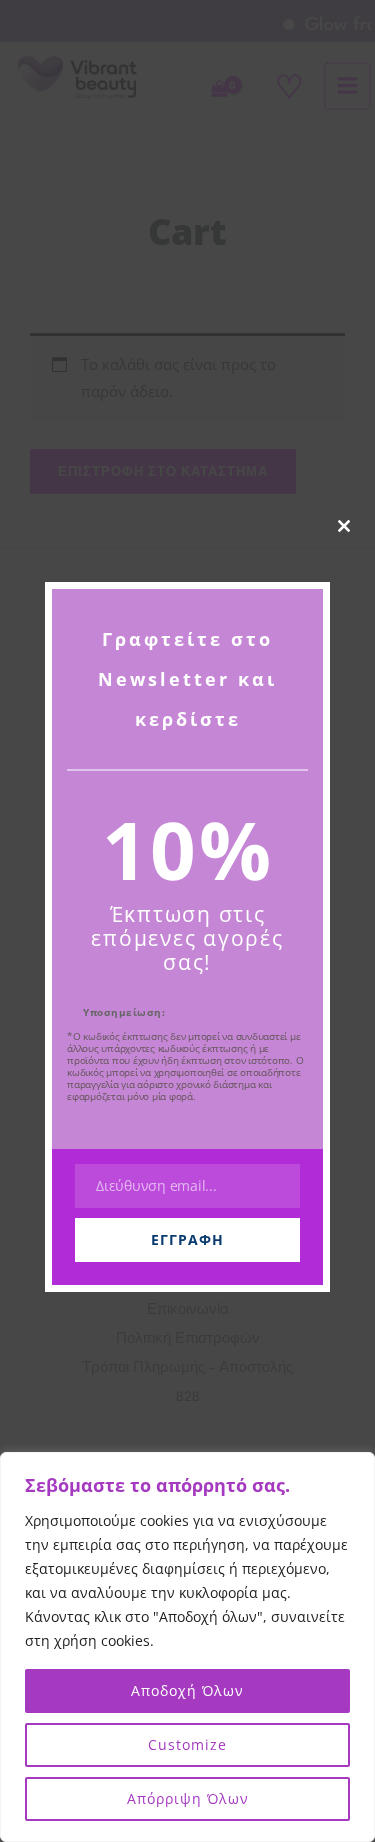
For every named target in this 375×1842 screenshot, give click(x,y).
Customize (187, 1744)
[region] (187, 1647)
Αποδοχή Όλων (187, 1690)
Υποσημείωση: (124, 1012)
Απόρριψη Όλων (188, 1798)
